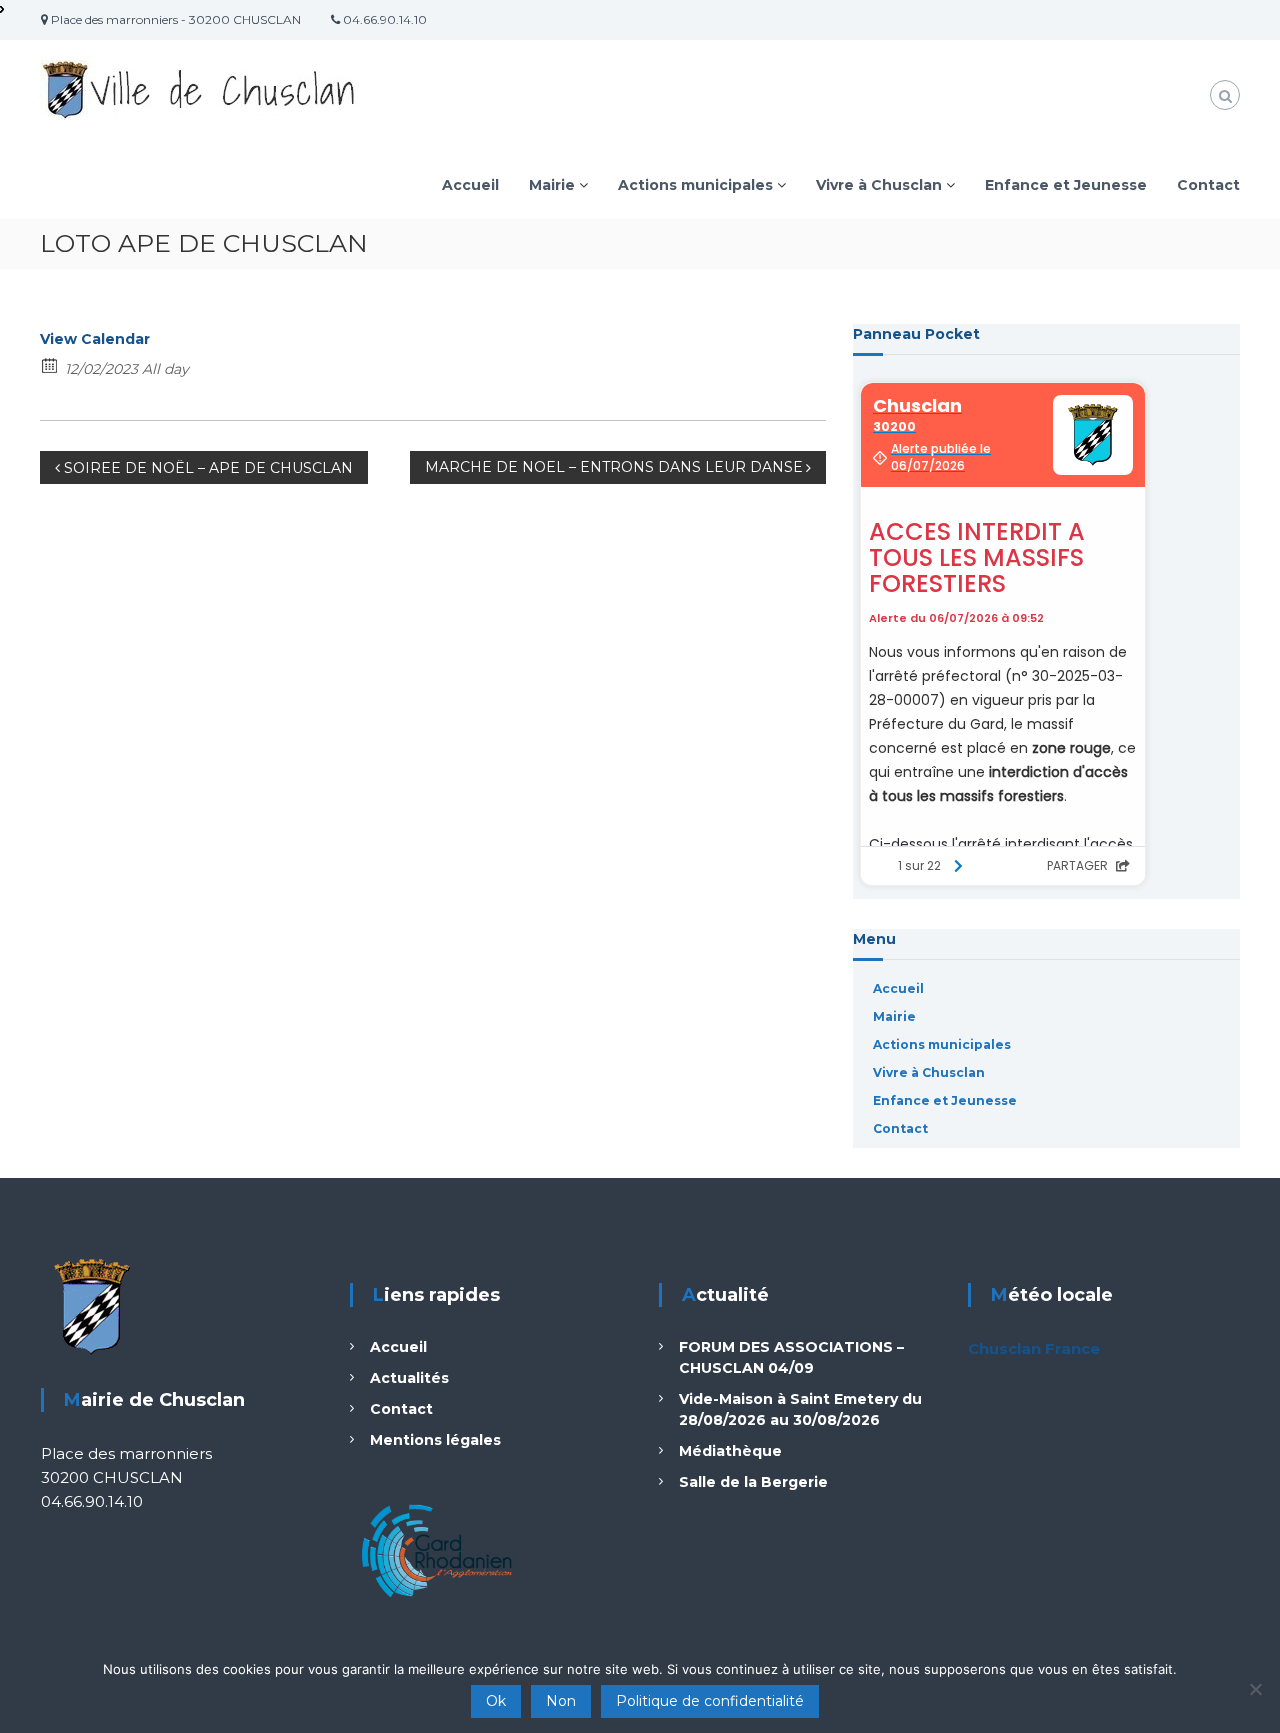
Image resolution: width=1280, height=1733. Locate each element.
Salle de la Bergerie (753, 1482)
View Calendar (95, 339)
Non (561, 1701)
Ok (496, 1701)
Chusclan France (1034, 1348)
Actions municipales (695, 185)
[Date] (50, 364)
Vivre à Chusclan (879, 185)
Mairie (552, 185)
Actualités (409, 1378)
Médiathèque (730, 1451)
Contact (1208, 185)
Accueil (470, 185)
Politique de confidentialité (710, 1701)
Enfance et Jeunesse (1066, 185)
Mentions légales (435, 1440)
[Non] (1255, 1689)
